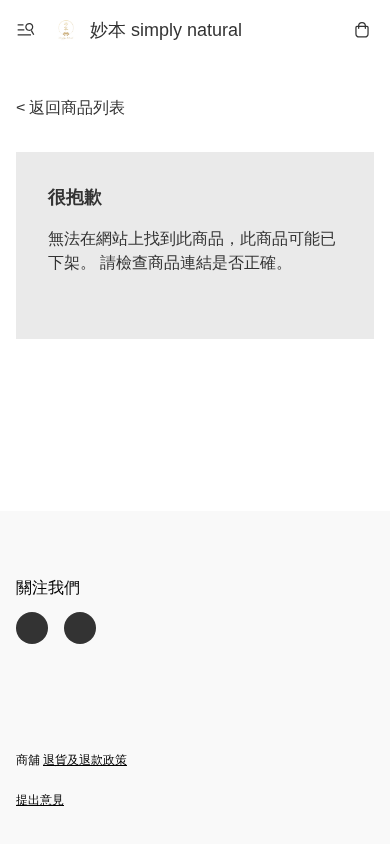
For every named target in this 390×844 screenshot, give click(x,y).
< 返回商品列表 (70, 107)
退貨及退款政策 (85, 760)
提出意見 (40, 800)
